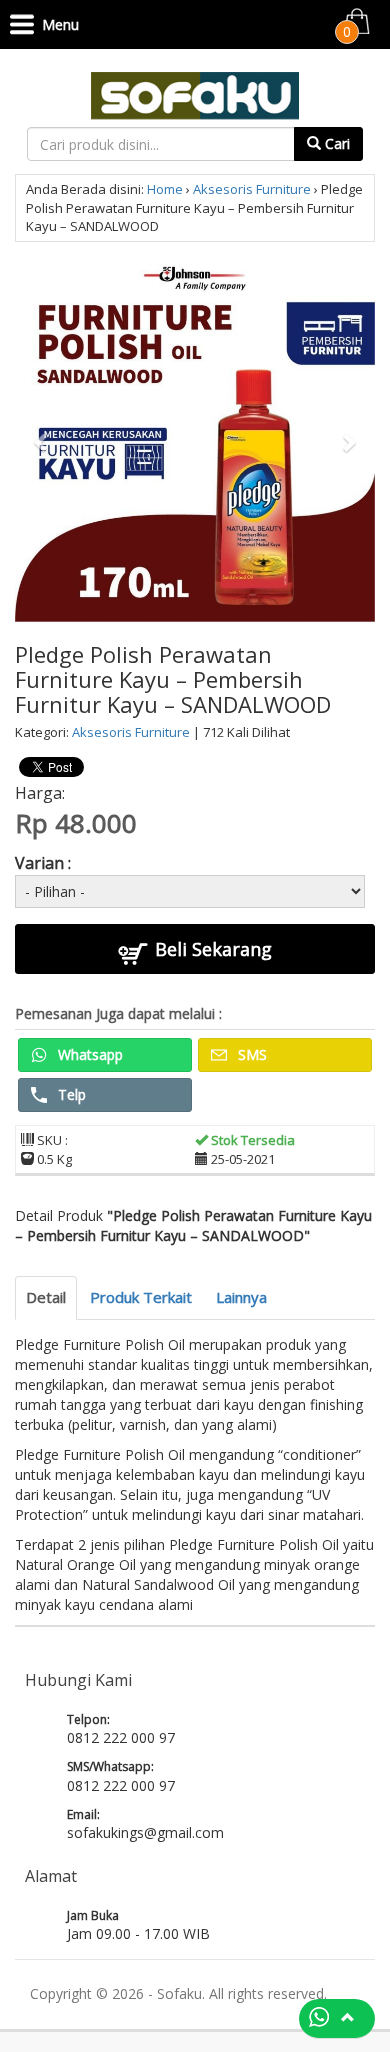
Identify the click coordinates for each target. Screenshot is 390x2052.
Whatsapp (88, 1054)
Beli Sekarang (211, 949)
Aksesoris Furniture (252, 189)
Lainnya (241, 1297)
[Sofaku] (195, 93)
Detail (46, 1297)
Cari (335, 143)
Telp (70, 1094)
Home (165, 189)
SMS (250, 1054)
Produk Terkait (141, 1297)
